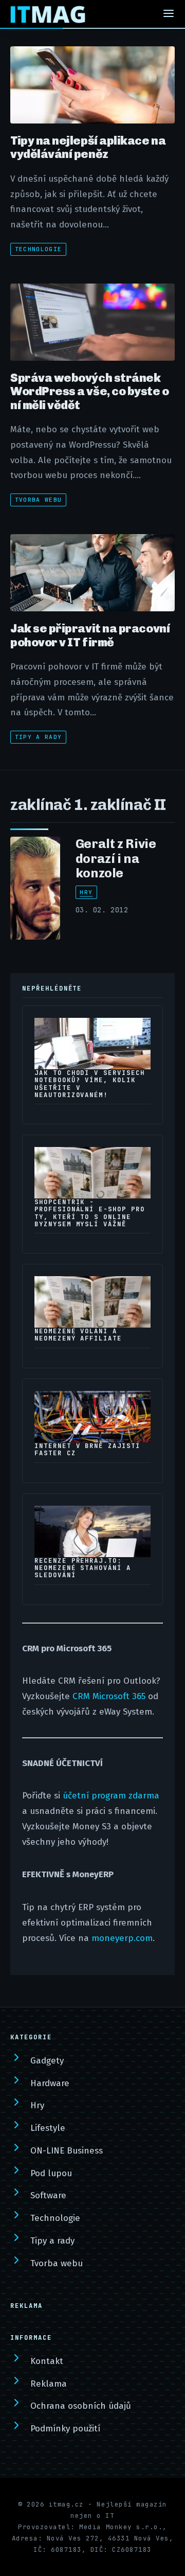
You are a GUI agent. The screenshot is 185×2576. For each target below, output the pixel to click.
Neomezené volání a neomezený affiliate (78, 1335)
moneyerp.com (122, 1938)
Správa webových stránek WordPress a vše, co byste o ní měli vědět (90, 391)
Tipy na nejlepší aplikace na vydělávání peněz (88, 147)
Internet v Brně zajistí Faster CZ (87, 1450)
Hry (86, 892)
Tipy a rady (39, 737)
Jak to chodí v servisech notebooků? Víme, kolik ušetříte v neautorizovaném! (90, 1084)
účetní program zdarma (111, 1796)
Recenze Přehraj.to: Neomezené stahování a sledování (83, 1568)
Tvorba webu (39, 500)
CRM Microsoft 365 (109, 1696)
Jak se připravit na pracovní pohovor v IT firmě (90, 635)
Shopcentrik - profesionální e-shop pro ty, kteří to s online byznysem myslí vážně (90, 1213)
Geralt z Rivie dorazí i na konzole (116, 858)
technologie (39, 249)
